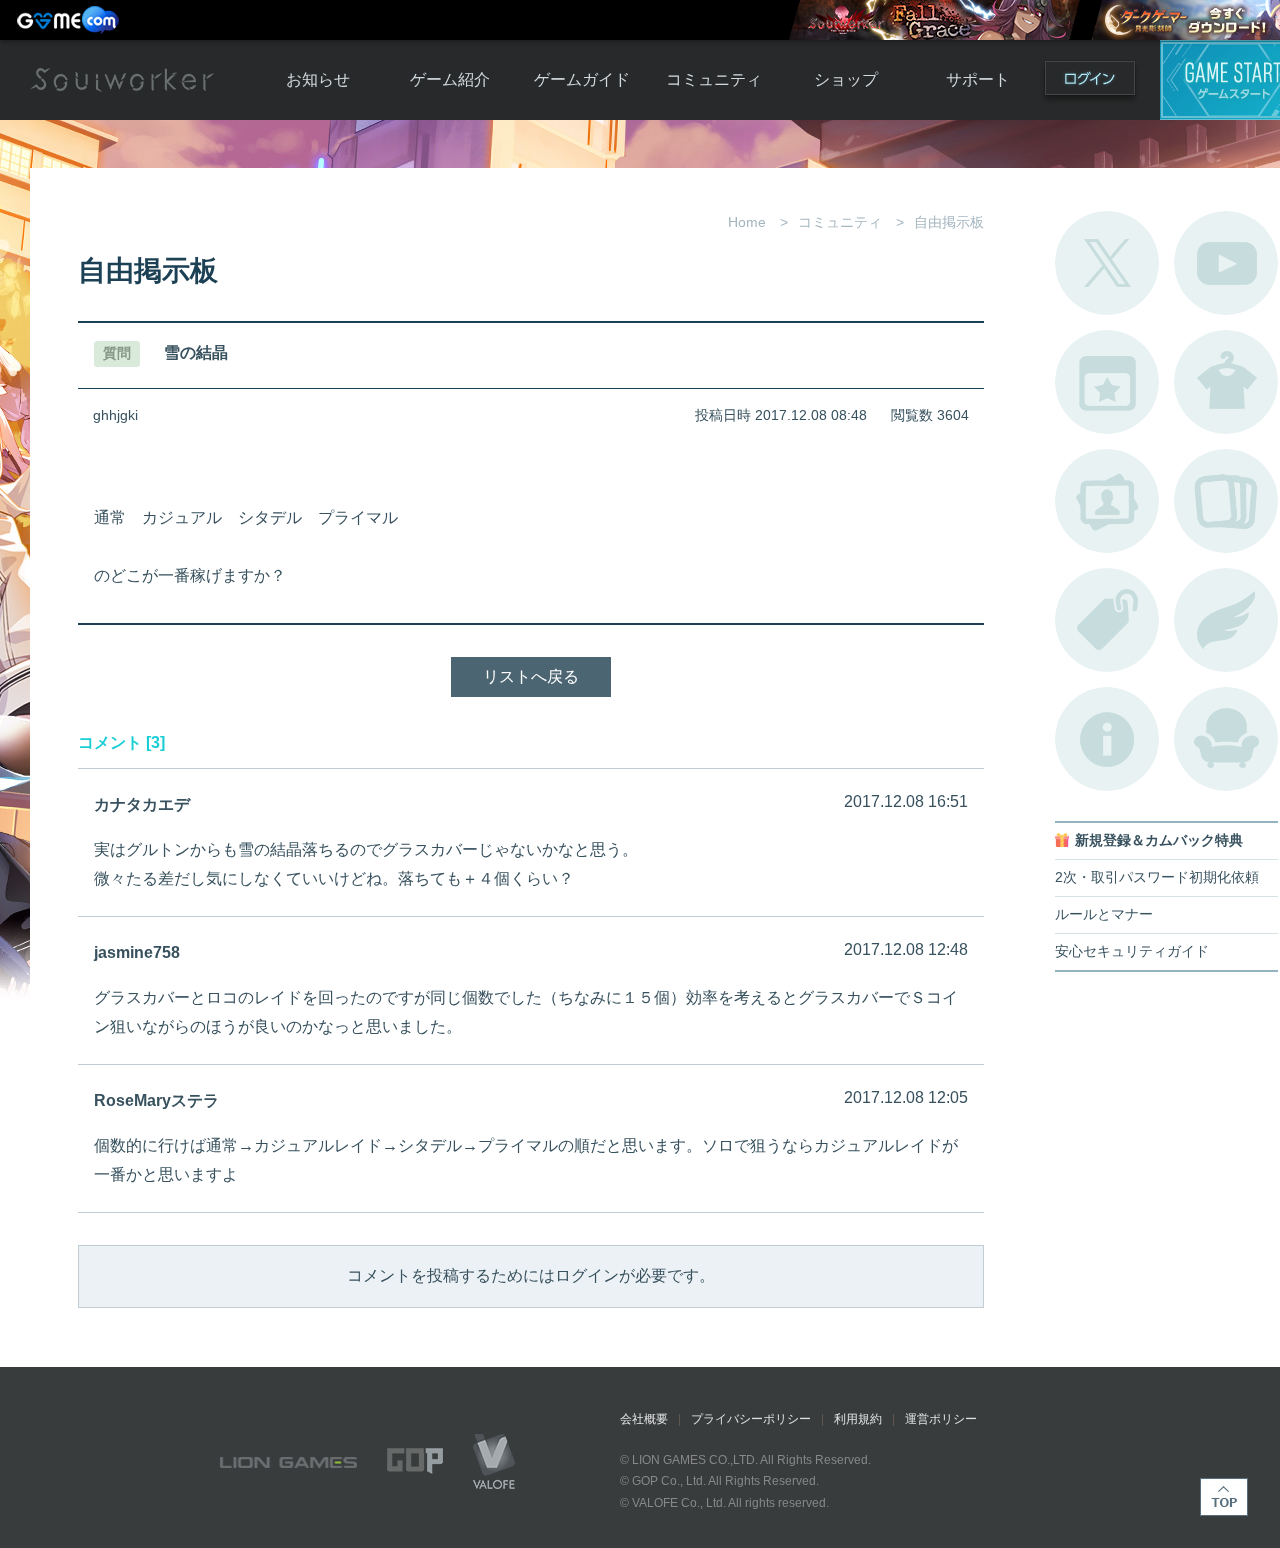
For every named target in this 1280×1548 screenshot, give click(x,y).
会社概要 (644, 1419)
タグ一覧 (1107, 620)
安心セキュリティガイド (1132, 951)
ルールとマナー (1104, 914)
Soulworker (122, 80)
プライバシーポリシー (751, 1419)
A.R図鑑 (1226, 501)
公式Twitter (1107, 263)
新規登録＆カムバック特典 (1159, 840)
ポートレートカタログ (1107, 501)
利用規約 (858, 1419)
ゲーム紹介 (450, 79)
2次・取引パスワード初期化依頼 (1157, 877)
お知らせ (318, 79)
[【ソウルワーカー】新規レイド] (934, 20)
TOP (1224, 1497)
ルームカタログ (1226, 739)
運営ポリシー (941, 1419)
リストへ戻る (531, 676)
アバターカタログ (1226, 382)
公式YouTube (1226, 263)
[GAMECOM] (70, 20)
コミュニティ (714, 79)
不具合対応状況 (1107, 739)
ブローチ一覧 (1226, 620)
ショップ (846, 79)
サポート (978, 79)
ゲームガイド (582, 79)
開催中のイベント (1107, 382)
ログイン (1090, 82)
